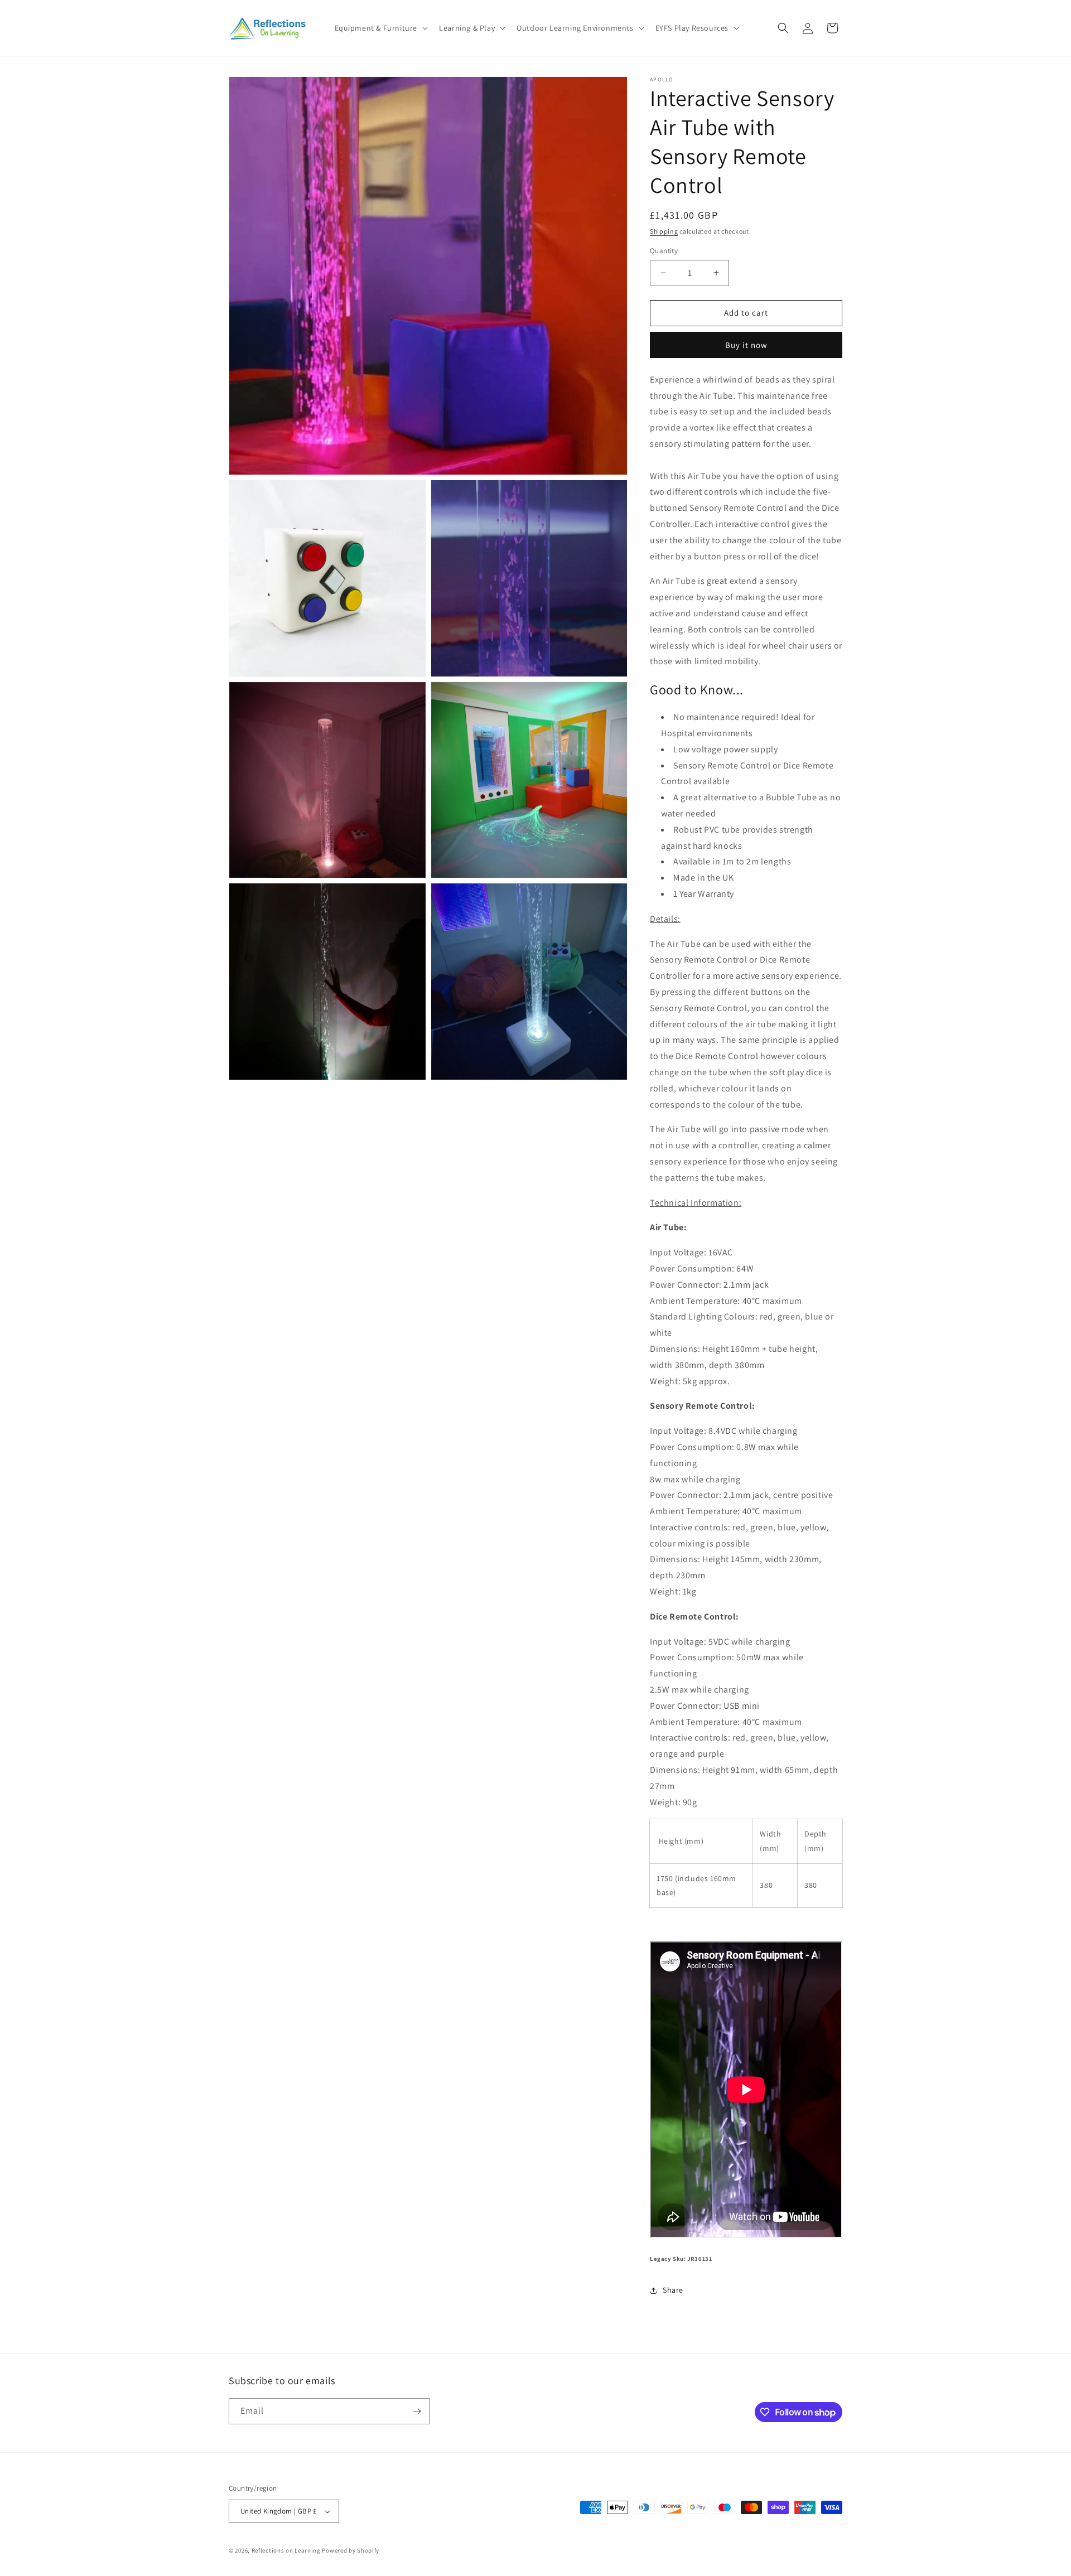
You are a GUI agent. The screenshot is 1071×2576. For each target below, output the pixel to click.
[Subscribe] (417, 2411)
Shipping (664, 231)
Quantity (664, 251)
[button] (380, 28)
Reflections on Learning (286, 2550)
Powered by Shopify (351, 2550)
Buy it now (746, 345)
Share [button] (673, 2290)
